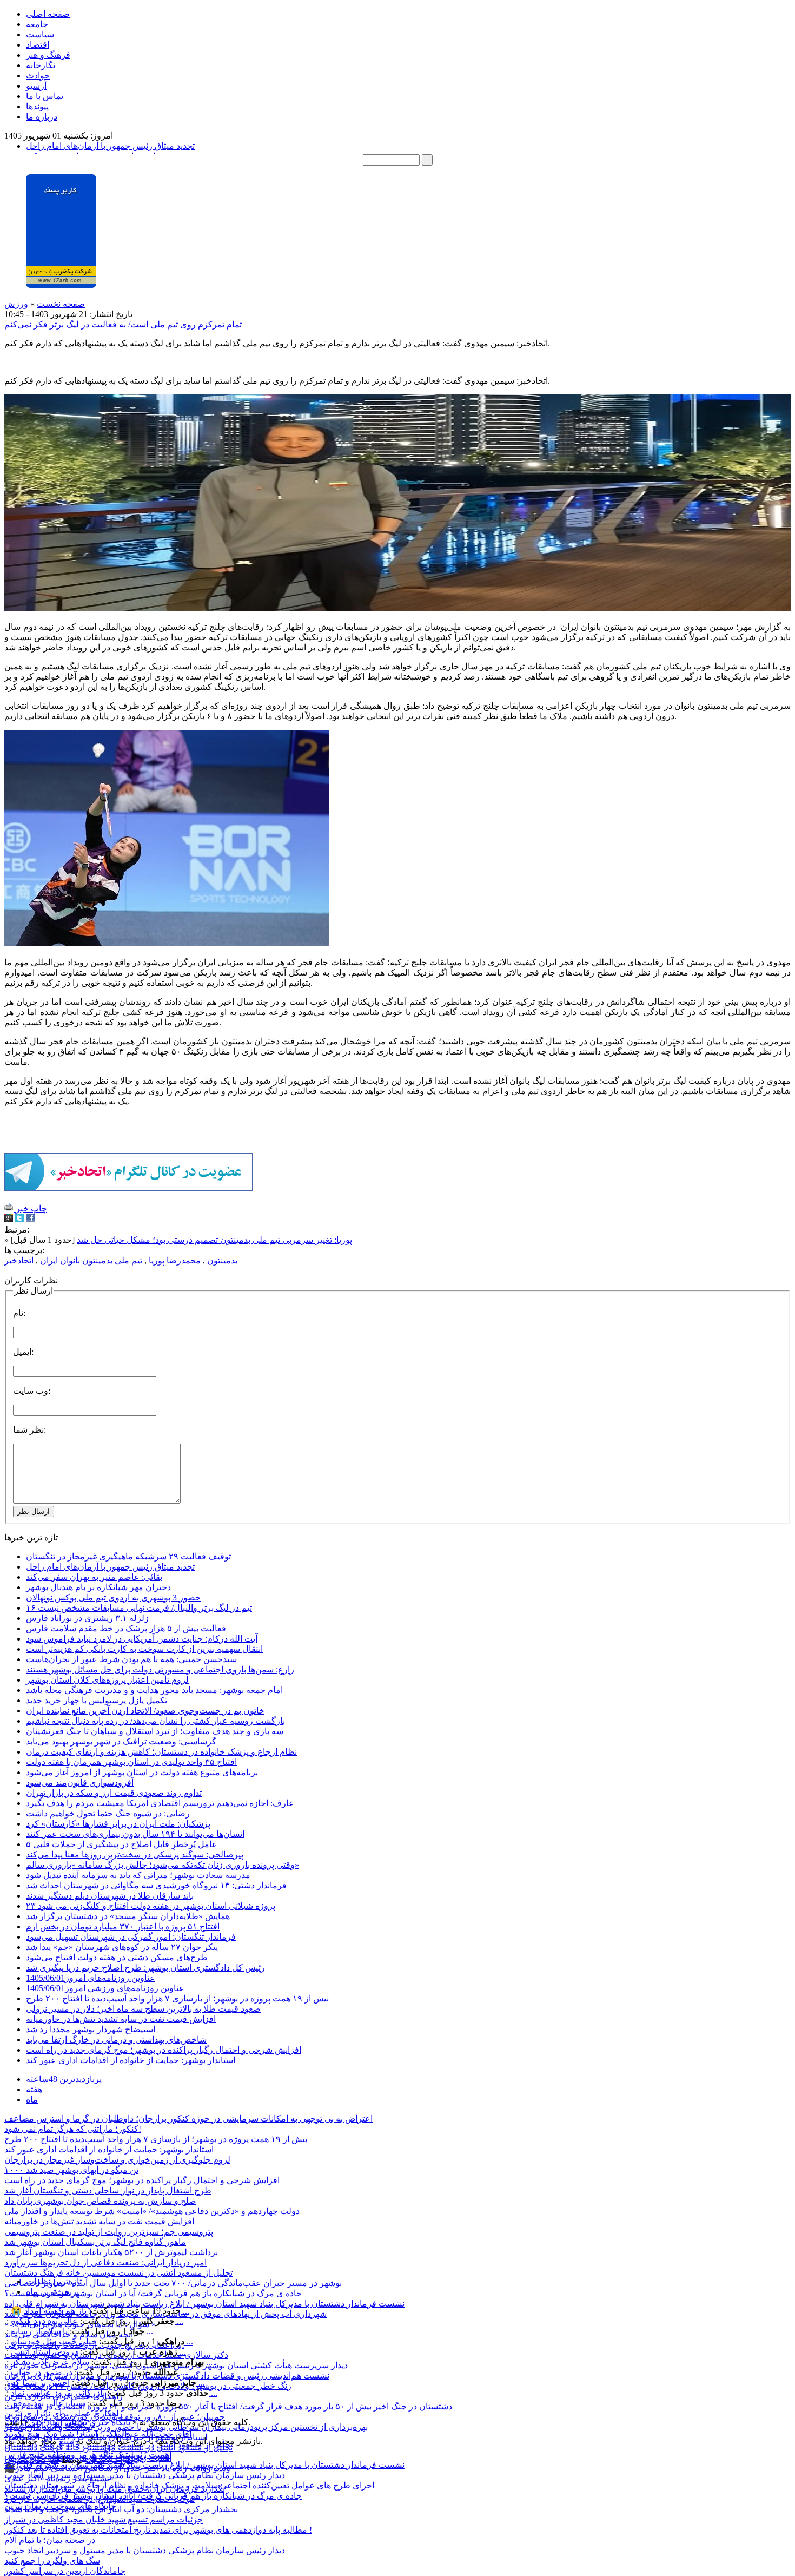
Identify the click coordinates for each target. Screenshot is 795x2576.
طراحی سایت (110, 2460)
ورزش (16, 304)
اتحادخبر (19, 1260)
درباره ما (42, 117)
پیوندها (37, 106)
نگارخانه (41, 65)
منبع (67, 2441)
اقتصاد (38, 45)
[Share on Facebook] (30, 1219)
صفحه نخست (61, 304)
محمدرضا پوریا (174, 1260)
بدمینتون (221, 1260)
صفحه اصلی (48, 14)
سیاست (40, 34)
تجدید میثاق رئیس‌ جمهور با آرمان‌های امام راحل (110, 146)
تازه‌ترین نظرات (54, 2281)
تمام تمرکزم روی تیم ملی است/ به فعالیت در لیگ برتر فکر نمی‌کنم (123, 324)
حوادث (38, 75)
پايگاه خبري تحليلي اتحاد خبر (81, 2422)
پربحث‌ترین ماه (52, 2292)
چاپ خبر (30, 1208)
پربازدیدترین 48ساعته (64, 2079)
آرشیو (36, 86)
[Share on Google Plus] (9, 1219)
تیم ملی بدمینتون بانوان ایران (91, 1260)
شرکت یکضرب (32, 2460)
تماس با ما (45, 96)
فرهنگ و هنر (48, 55)
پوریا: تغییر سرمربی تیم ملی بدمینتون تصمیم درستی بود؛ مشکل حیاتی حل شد (214, 1240)
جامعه (37, 24)
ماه (32, 2100)
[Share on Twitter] (19, 1219)
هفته (34, 2089)
